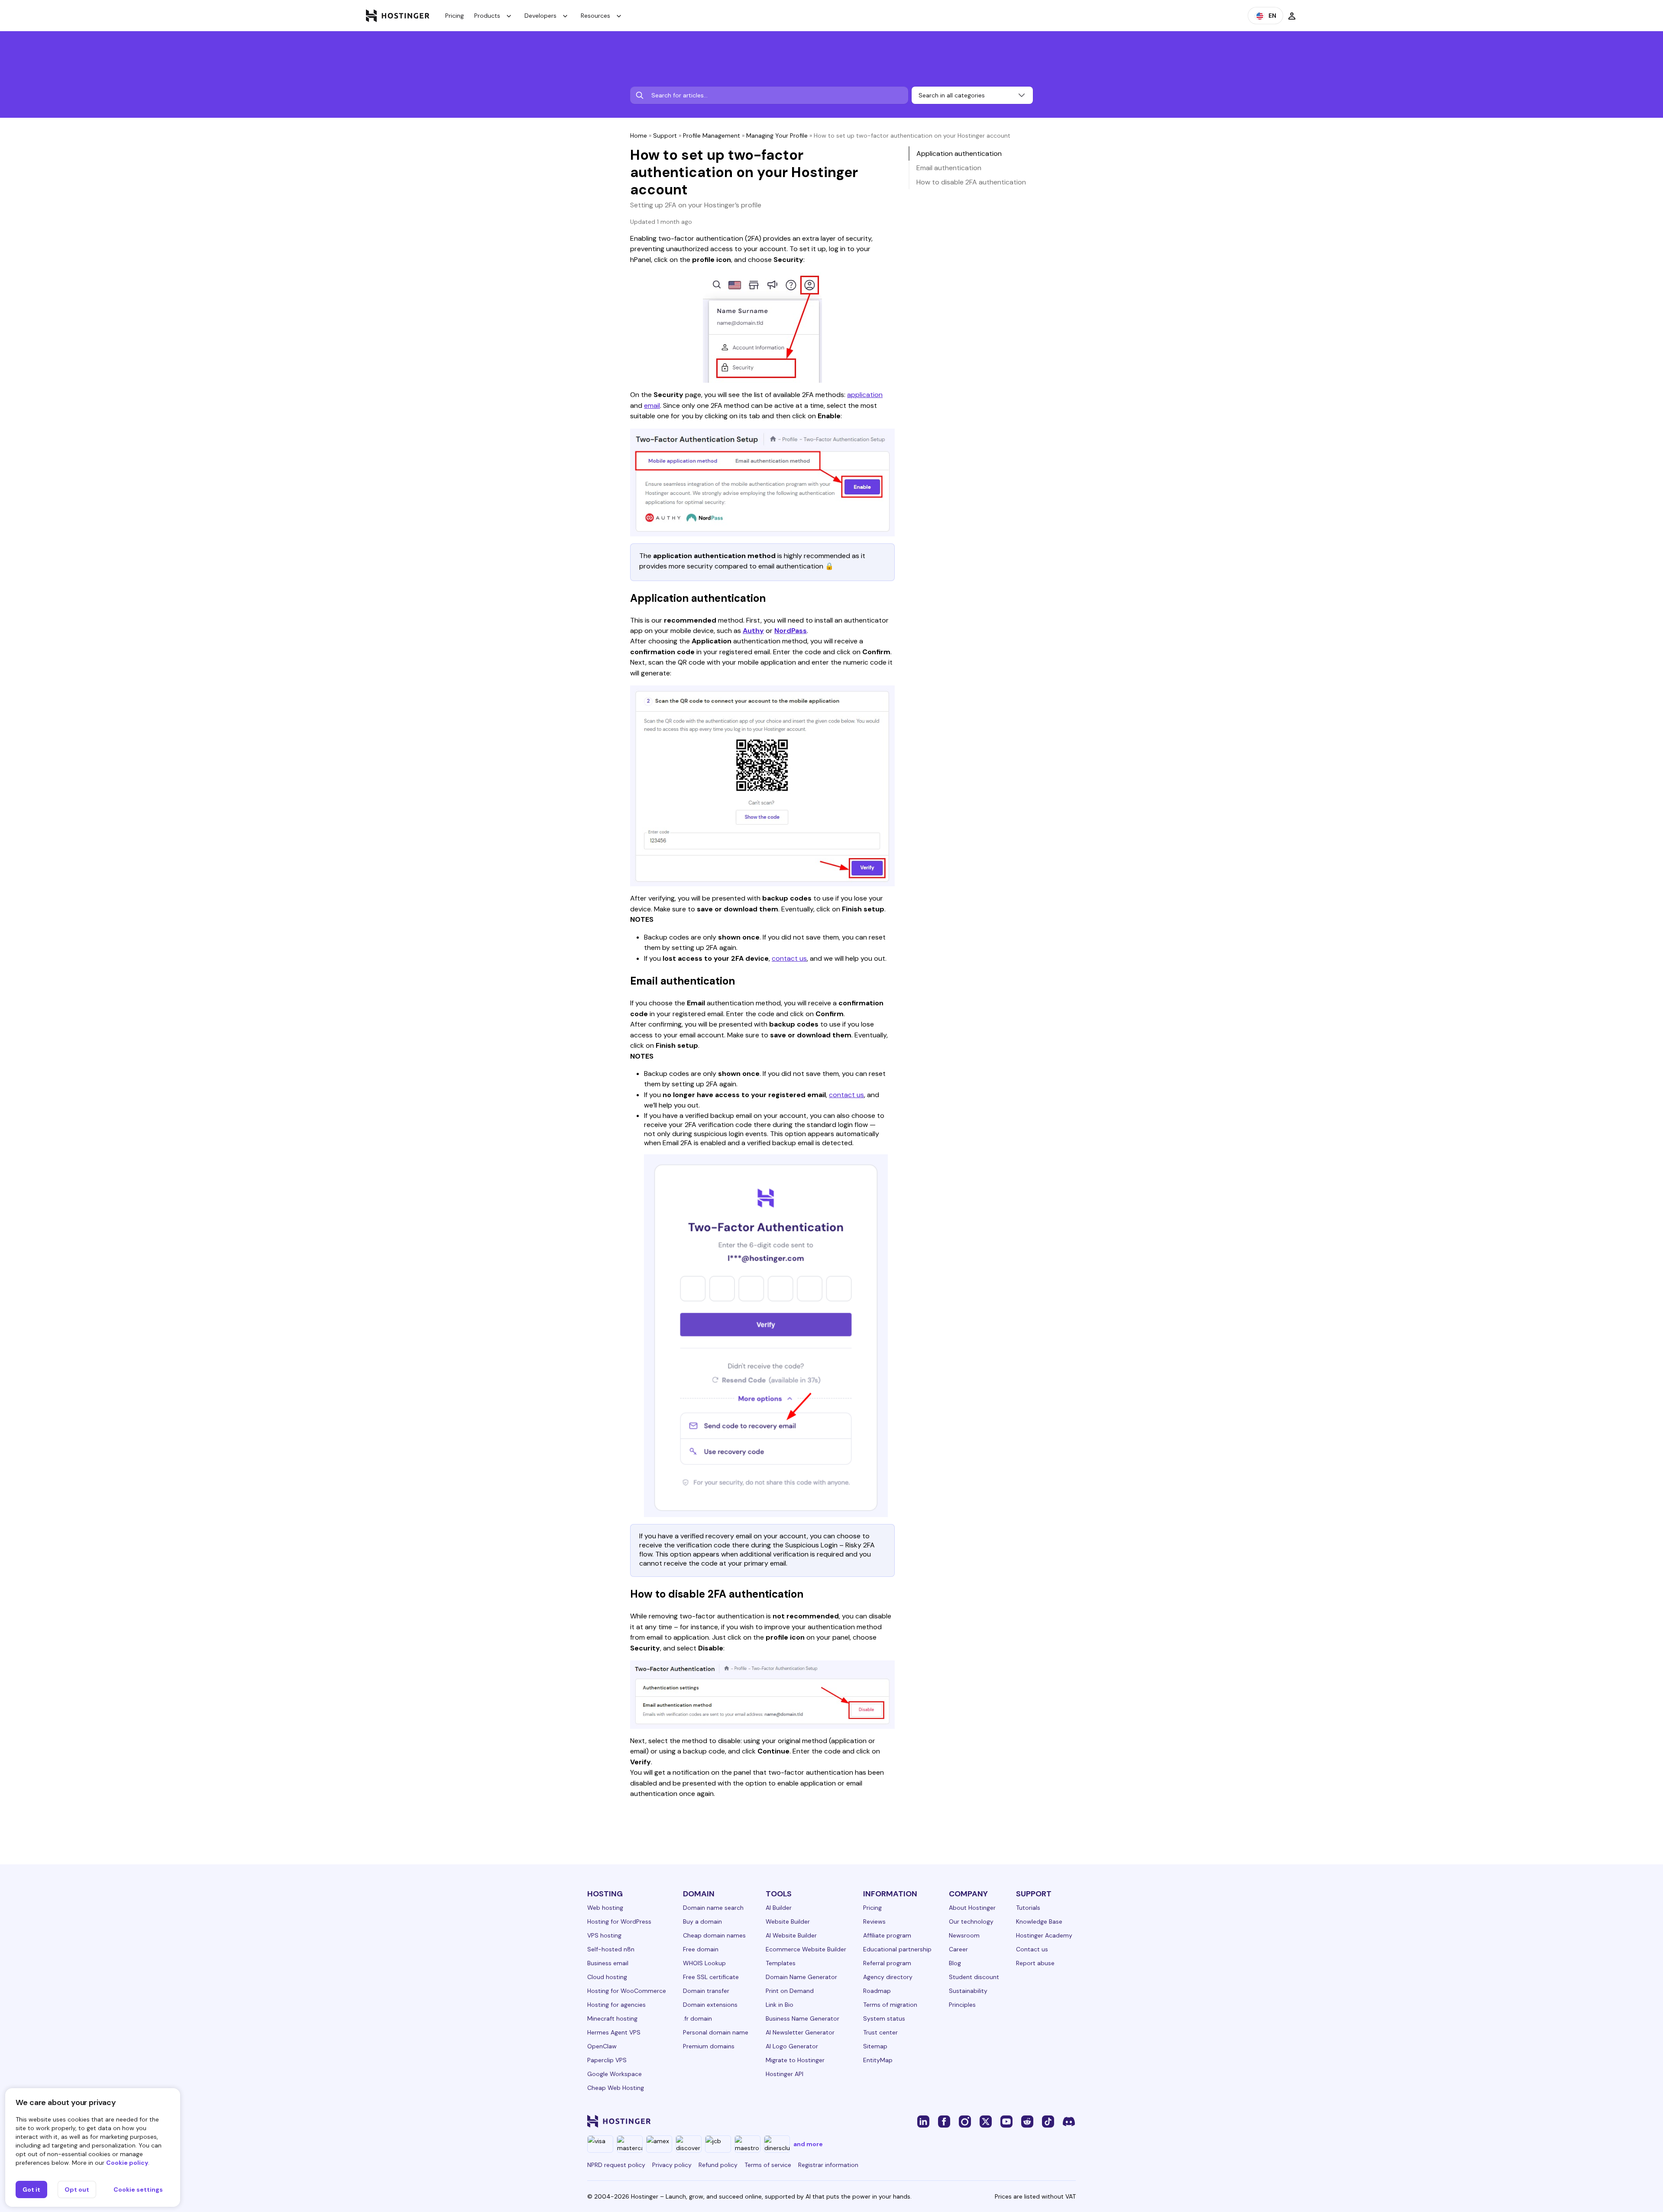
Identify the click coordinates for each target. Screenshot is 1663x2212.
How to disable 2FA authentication (971, 182)
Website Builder (788, 1921)
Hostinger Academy (1044, 1935)
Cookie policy (127, 2163)
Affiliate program (887, 1935)
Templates (781, 1963)
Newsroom (964, 1935)
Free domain (701, 1949)
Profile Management (712, 136)
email (652, 405)
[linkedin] (923, 2121)
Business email (608, 1963)
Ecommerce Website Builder (806, 1949)
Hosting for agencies (616, 2005)
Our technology (971, 1921)
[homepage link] (398, 16)
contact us (789, 958)
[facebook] (944, 2121)
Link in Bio (780, 2005)
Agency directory (888, 1977)
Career (958, 1949)
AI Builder (779, 1908)
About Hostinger (972, 1908)
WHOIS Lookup (704, 1963)
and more (808, 2144)
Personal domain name (716, 2032)
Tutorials (1028, 1908)
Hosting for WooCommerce (627, 1991)
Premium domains (709, 2046)
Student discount (974, 1977)
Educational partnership (897, 1949)
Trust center (880, 2032)
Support (665, 136)
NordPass (791, 631)
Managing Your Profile (777, 136)
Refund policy (718, 2165)
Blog (955, 1963)
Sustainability (968, 1991)
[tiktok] (1048, 2121)
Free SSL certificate (711, 1977)
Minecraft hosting (612, 2018)
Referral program (887, 1963)
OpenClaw (602, 2046)
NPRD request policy (616, 2165)
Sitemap (875, 2046)
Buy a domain (702, 1921)
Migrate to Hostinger (795, 2060)
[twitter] (986, 2121)
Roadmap (877, 1991)
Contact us (1032, 1949)
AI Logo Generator (792, 2046)
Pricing (455, 16)
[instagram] (965, 2121)
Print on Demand (790, 1991)
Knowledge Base (1039, 1921)
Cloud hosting (607, 1977)
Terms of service (768, 2165)
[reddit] (1027, 2121)
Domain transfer (706, 1991)
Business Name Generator (802, 2018)
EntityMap (878, 2060)
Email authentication (949, 168)
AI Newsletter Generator (800, 2032)
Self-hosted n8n (611, 1949)
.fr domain (697, 2018)
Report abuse (1035, 1963)
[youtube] (1006, 2121)
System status (884, 2018)
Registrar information (828, 2165)
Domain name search (713, 1908)
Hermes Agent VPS (614, 2032)
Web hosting (605, 1908)
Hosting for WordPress (619, 1921)
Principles (962, 2005)
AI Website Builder (791, 1935)
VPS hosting (604, 1935)
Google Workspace (615, 2074)
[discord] (1069, 2121)
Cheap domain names (714, 1935)
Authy (753, 631)
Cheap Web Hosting (616, 2088)
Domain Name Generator (801, 1977)
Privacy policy (672, 2165)
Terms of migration (890, 2005)
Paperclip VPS (607, 2060)
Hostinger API (785, 2074)
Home (639, 136)
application (865, 395)
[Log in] (1292, 16)
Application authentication (959, 153)
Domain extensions (710, 2005)
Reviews (874, 1921)
